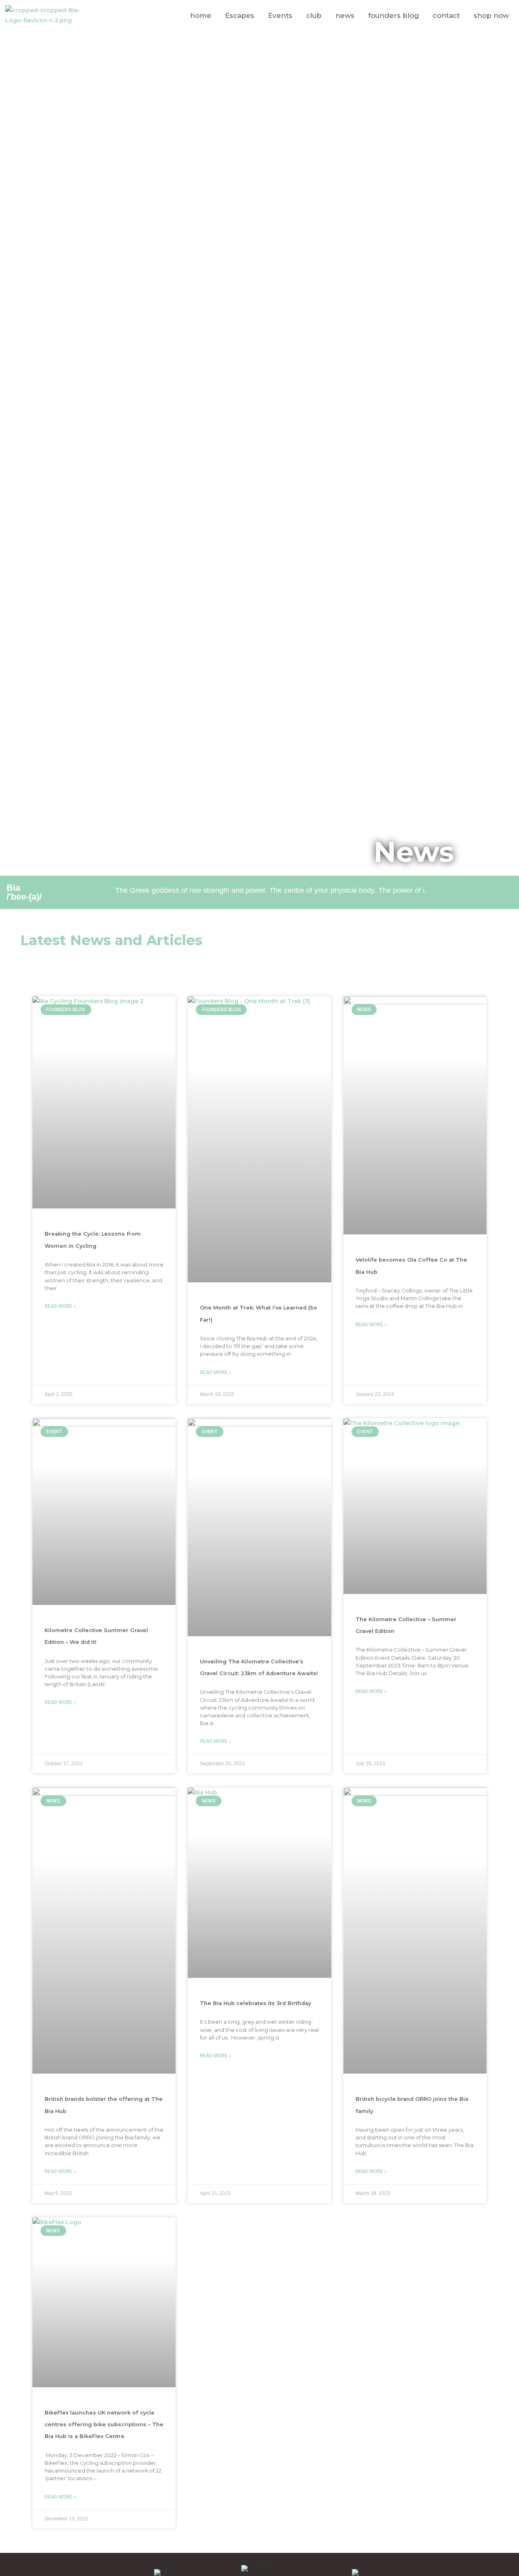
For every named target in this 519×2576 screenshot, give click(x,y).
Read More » (60, 1306)
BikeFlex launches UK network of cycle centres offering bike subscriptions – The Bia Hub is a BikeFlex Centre (104, 2425)
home (201, 15)
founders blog (394, 15)
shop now (491, 15)
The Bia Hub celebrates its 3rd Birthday (255, 2003)
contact (446, 15)
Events (280, 15)
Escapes (240, 15)
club (314, 15)
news (345, 15)
